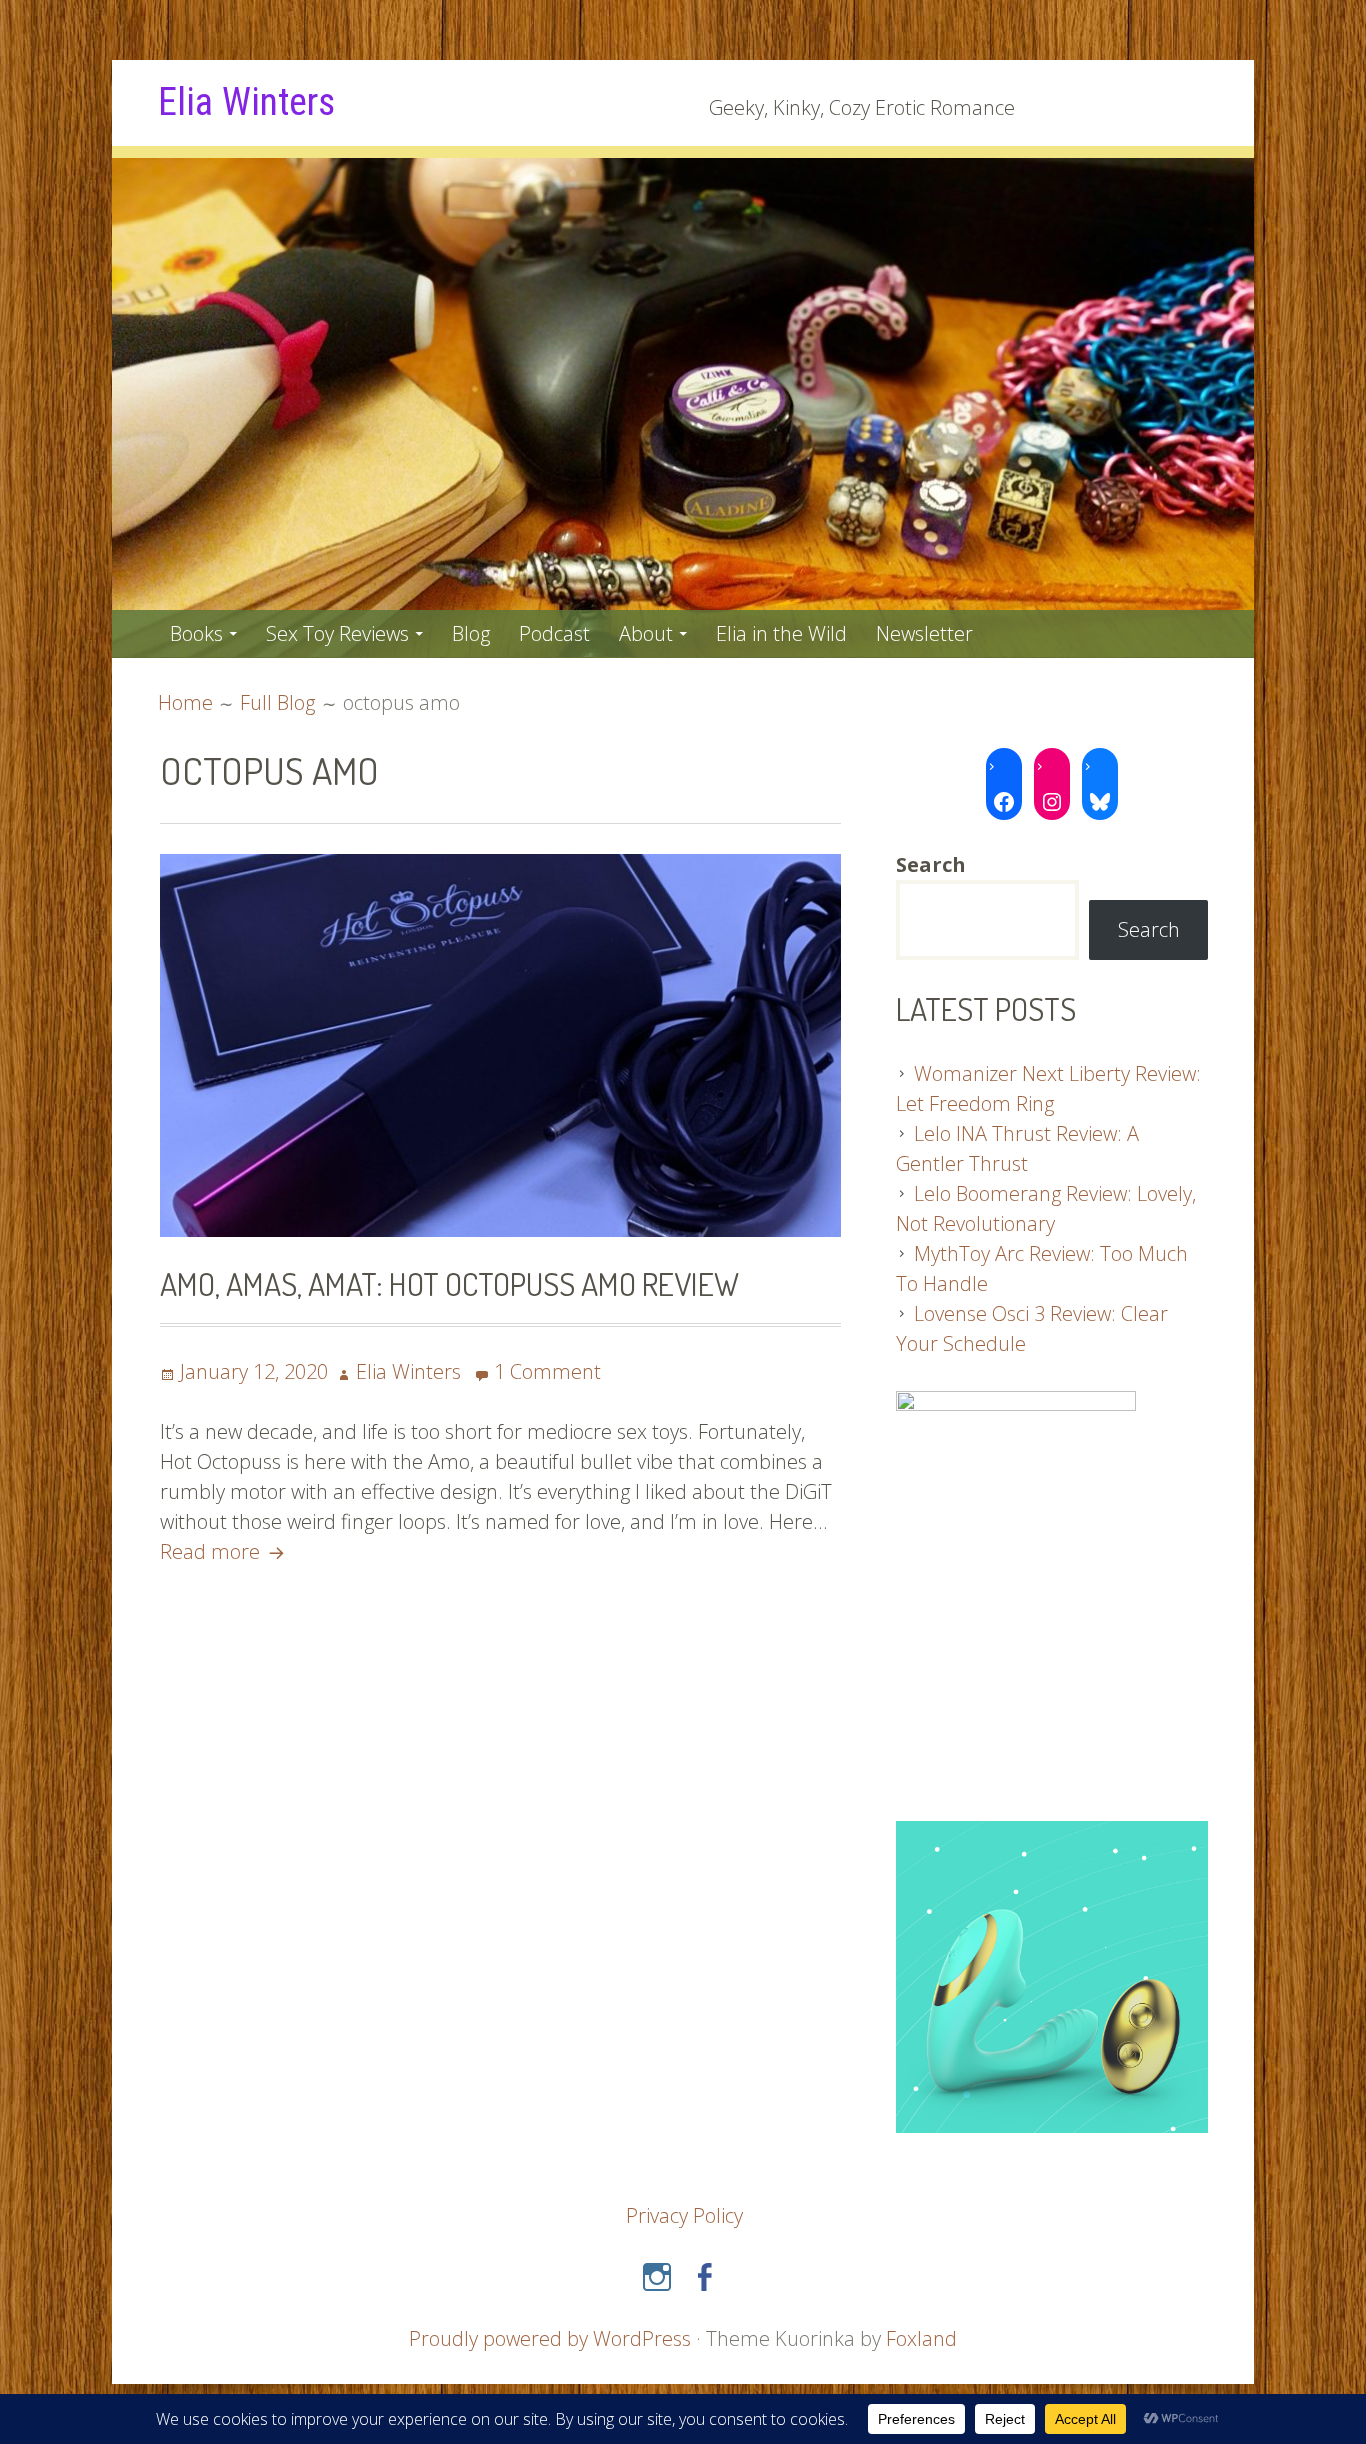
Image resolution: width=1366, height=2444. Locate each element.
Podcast (554, 633)
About (646, 633)
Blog (471, 633)
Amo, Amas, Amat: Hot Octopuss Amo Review (449, 1283)
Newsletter (924, 633)
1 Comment (547, 1371)
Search (1149, 929)
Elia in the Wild (781, 633)
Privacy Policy (684, 2215)
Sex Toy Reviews (337, 633)
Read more (225, 1551)
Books (196, 633)
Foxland (921, 2338)
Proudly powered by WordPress (550, 2338)
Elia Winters (246, 102)
